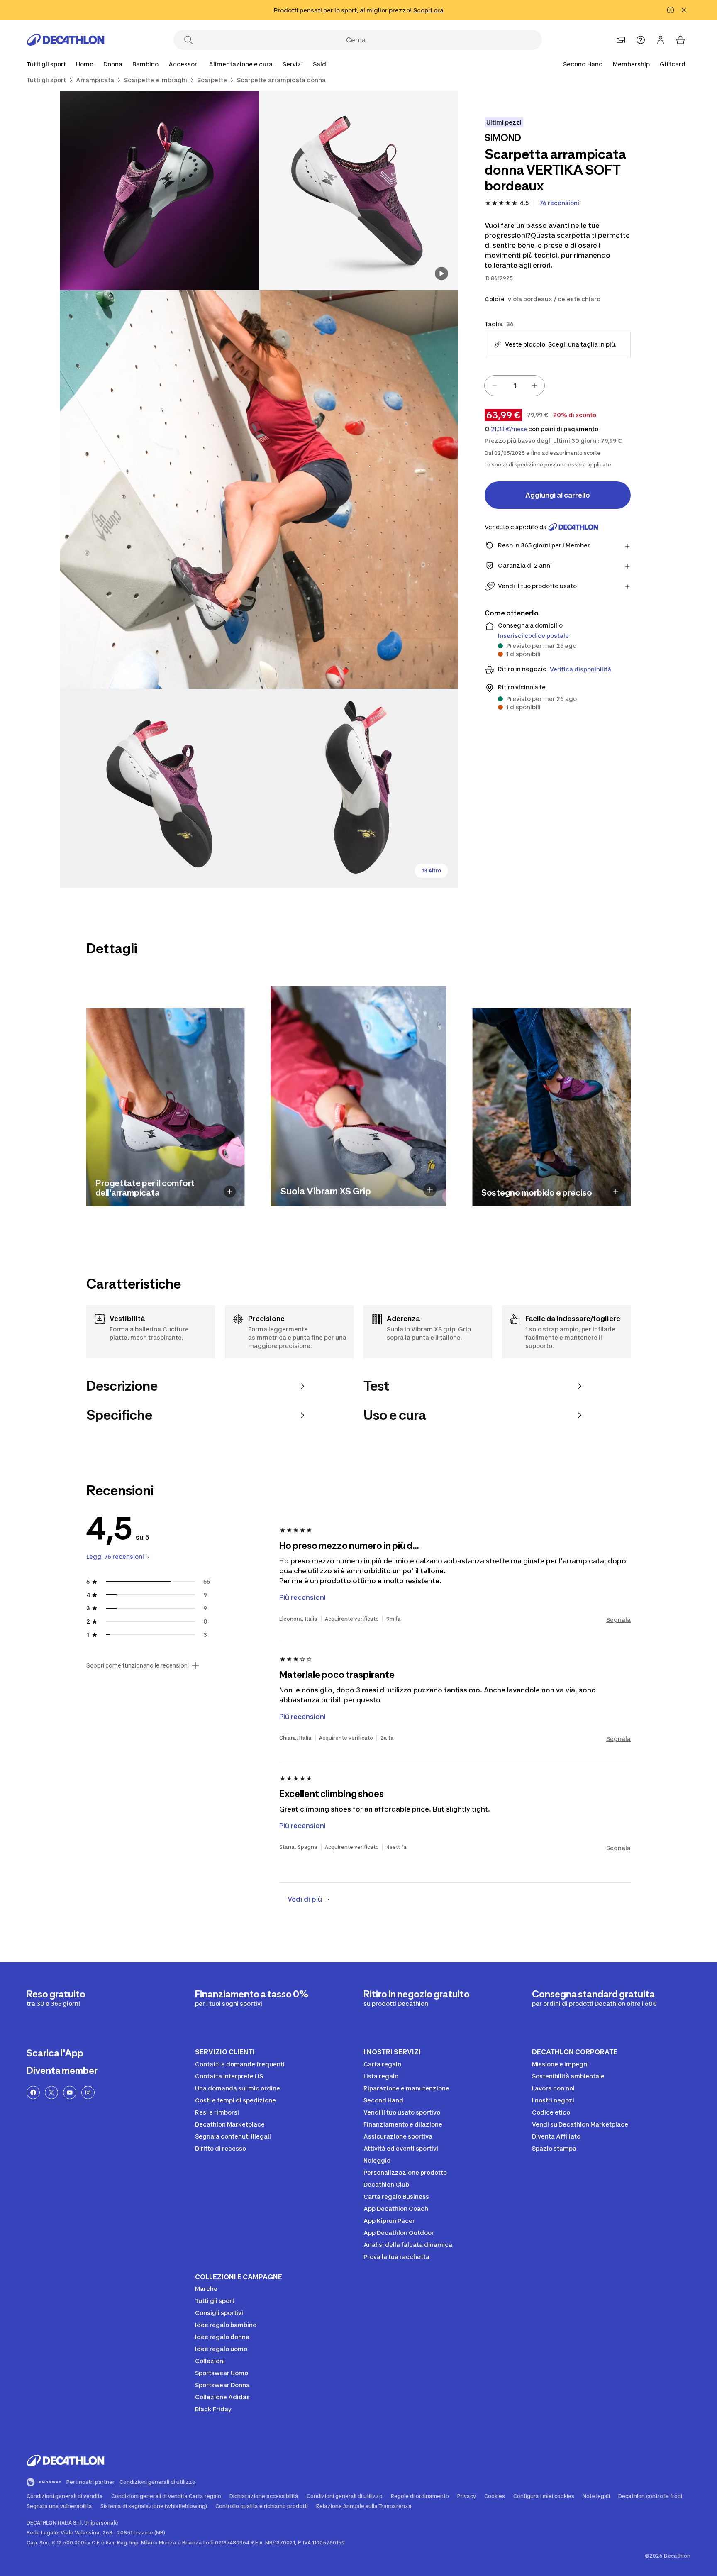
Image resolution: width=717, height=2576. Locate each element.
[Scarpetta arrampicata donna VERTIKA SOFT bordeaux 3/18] (259, 489)
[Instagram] (88, 2093)
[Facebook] (33, 2093)
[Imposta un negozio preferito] (621, 40)
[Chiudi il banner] (684, 10)
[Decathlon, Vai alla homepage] (66, 40)
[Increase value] (534, 386)
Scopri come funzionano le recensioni (138, 1665)
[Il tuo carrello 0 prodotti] (680, 40)
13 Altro (431, 870)
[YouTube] (70, 2093)
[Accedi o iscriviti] (661, 40)
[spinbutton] (515, 386)
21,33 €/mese (509, 429)
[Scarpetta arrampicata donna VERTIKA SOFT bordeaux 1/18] (358, 190)
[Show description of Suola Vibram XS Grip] (430, 1190)
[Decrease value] (495, 386)
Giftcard (673, 64)
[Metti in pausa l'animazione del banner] (671, 10)
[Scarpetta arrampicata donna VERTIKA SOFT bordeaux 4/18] (159, 788)
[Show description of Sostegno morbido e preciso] (616, 1192)
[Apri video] (441, 273)
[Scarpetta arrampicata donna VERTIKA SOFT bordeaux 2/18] (159, 190)
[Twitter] (51, 2093)
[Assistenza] (641, 40)
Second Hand (583, 64)
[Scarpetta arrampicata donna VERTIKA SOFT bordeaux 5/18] (358, 788)
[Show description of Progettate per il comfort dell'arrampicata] (230, 1192)
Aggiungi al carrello (558, 495)
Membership (631, 64)
